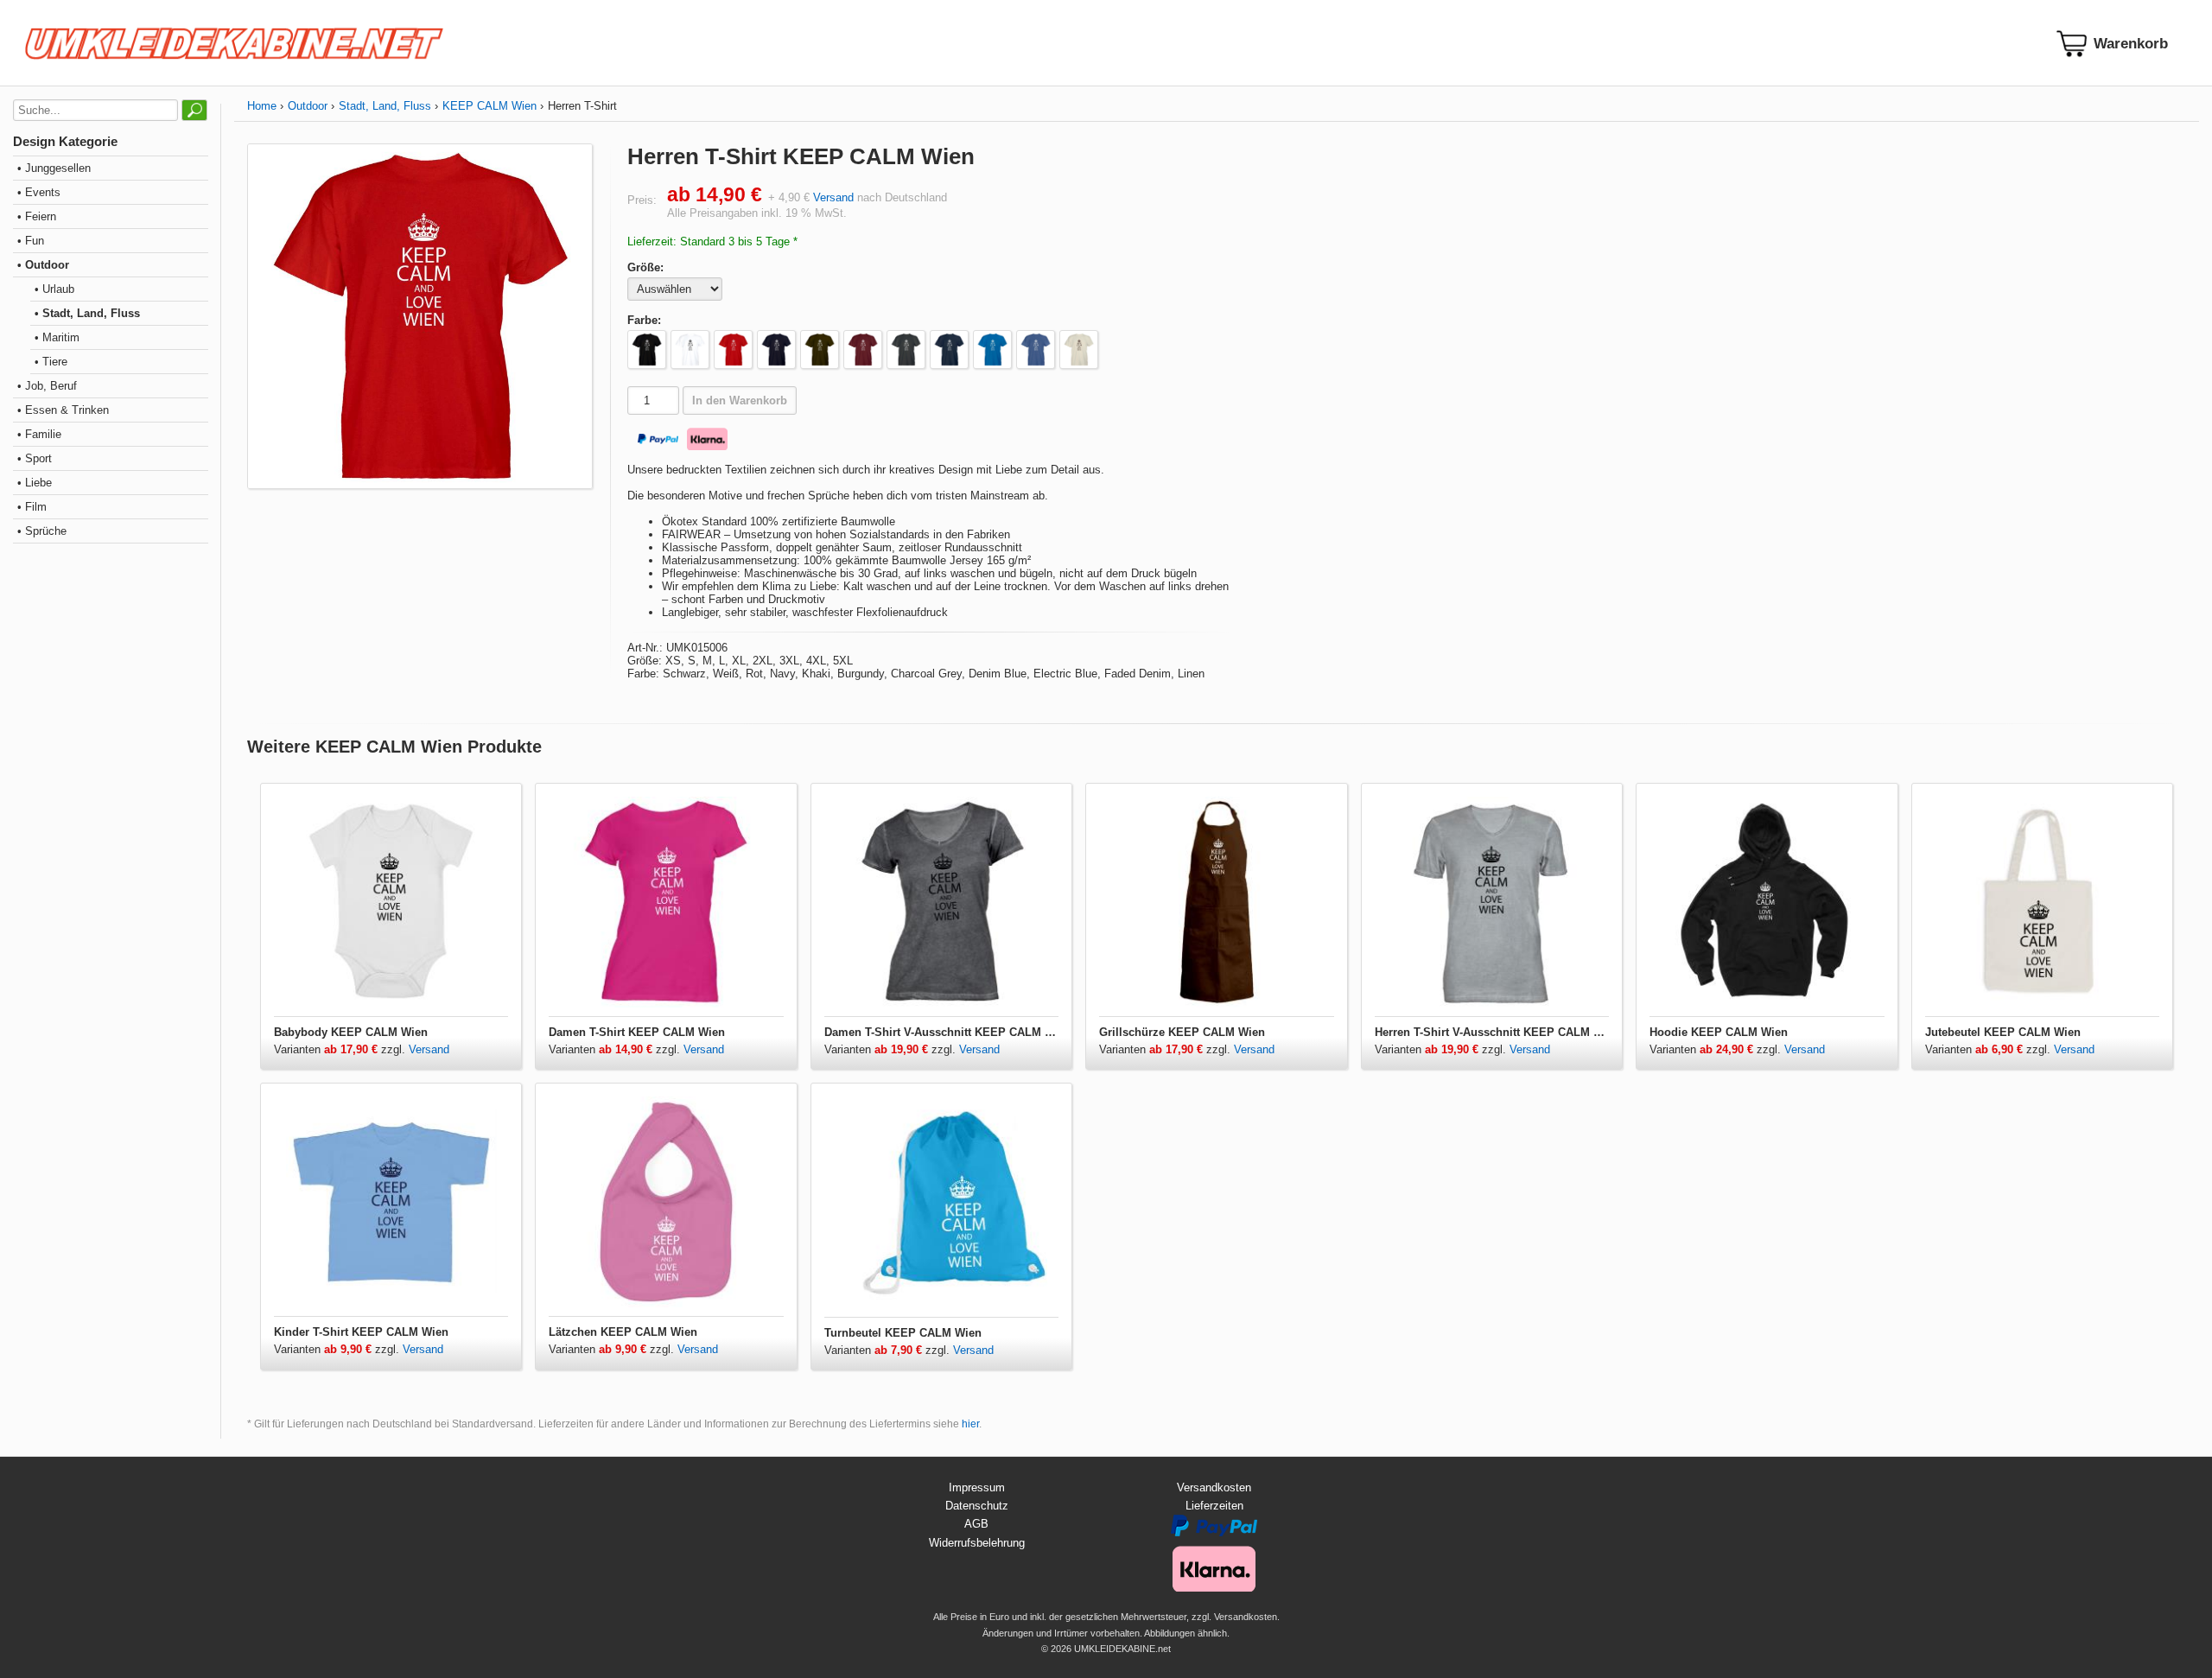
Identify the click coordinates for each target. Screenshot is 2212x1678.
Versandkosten (1214, 1487)
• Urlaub (54, 289)
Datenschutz (977, 1506)
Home (262, 106)
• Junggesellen (54, 168)
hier (970, 1424)
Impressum (977, 1487)
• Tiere (51, 362)
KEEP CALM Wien (489, 106)
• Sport (35, 458)
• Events (39, 192)
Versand (833, 197)
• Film (32, 507)
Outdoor (308, 106)
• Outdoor (43, 265)
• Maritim (57, 337)
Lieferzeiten (1214, 1506)
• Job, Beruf (47, 386)
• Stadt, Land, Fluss (87, 313)
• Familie (39, 434)
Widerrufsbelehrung (977, 1543)
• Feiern (37, 216)
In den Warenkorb (740, 400)
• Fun (31, 241)
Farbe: (644, 320)
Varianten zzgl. (341, 1049)
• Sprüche (42, 531)
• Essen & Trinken (63, 410)
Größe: (645, 267)
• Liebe (35, 483)
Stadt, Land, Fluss (385, 106)
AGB (976, 1524)
